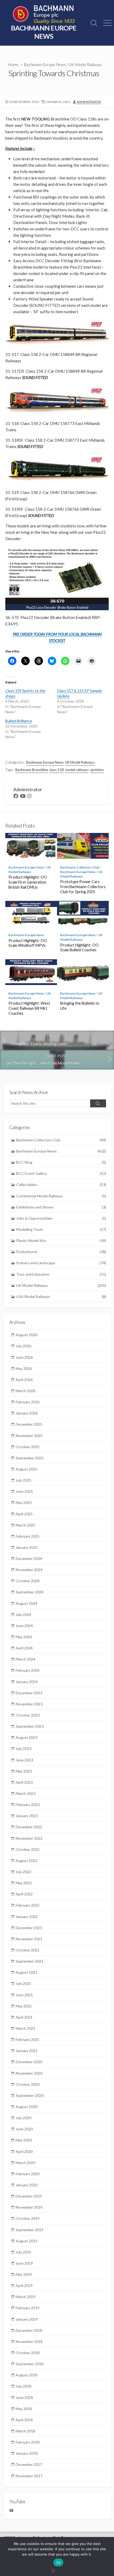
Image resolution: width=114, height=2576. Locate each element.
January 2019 (27, 2319)
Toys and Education (61, 1274)
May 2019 (24, 2274)
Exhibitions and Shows (61, 1207)
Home (13, 64)
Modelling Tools (61, 1229)
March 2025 (25, 1525)
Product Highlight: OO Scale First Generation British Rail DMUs (28, 882)
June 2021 (24, 1995)
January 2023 (27, 1816)
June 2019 (24, 2263)
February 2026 (28, 1402)
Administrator (89, 102)
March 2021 (25, 2028)
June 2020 (24, 2129)
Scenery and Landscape (61, 1263)
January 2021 (27, 2051)
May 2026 (24, 1368)
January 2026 (27, 1413)
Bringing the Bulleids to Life (80, 1006)
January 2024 (27, 1682)
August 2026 (27, 1335)
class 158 (57, 770)
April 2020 (24, 2151)
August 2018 (27, 2375)
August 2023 (27, 1737)
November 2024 (29, 1570)
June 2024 (24, 1626)
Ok (58, 2562)
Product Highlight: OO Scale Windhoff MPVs (28, 943)
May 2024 (24, 1637)
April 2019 (24, 2285)
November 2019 (29, 2207)
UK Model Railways (85, 64)
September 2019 (30, 2230)
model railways (77, 770)
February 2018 (28, 2442)
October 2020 (28, 2084)
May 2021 (24, 2006)
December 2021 (29, 1928)
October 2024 (28, 1581)
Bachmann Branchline (32, 770)
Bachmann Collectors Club (80, 867)
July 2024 (23, 1614)
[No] (53, 2570)
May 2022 (24, 1883)
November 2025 (29, 1436)
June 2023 (24, 1760)
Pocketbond (61, 1252)
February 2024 (28, 1670)
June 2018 (24, 2397)
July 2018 (23, 2386)
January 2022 (27, 1917)
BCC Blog (61, 1162)
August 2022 (27, 1861)
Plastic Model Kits (61, 1240)
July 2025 (23, 1480)
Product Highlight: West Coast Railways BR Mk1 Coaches (29, 1008)
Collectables (61, 1184)
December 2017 (29, 2464)
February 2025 (28, 1536)
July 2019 (23, 2252)
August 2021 (27, 1972)
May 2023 (24, 1771)
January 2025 (27, 1547)
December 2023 (29, 1693)
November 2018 (29, 2341)
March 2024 (25, 1659)
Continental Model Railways (61, 1196)
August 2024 (27, 1603)
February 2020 (28, 2174)
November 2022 (29, 1838)
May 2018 (24, 2409)
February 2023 (28, 1805)
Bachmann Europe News (45, 64)
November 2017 (29, 2476)
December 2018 (29, 2330)
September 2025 (30, 1458)
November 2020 (29, 2073)
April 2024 (24, 1648)
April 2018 (24, 2420)
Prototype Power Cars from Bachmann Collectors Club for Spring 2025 (83, 887)
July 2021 (23, 1983)
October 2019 (28, 2218)
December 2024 (29, 1558)
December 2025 (29, 1424)
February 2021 (28, 2039)
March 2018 (25, 2431)
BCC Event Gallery (61, 1173)
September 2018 (30, 2364)
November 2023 (29, 1704)
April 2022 (24, 1894)
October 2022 (28, 1849)
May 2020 (24, 2140)
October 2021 (28, 1950)
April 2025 (24, 1514)
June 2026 (24, 1357)
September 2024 (30, 1592)
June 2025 (24, 1491)
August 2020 (27, 2107)
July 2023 (23, 1749)
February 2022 (28, 1905)
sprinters (97, 770)
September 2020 (30, 2095)
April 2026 (24, 1380)
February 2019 (28, 2308)
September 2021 (30, 1961)
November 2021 (29, 1939)
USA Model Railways (61, 1296)
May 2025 (24, 1502)
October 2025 (28, 1447)
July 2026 (23, 1346)
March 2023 (25, 1793)
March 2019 (25, 2297)
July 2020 (23, 2118)
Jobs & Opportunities (61, 1218)
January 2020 (27, 2185)
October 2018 (28, 2353)
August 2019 (27, 2241)
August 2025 (27, 1469)
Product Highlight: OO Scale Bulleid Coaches (79, 948)
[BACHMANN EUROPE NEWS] (44, 15)
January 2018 (27, 2453)
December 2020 (29, 2062)
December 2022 (29, 1827)
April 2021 (24, 2017)
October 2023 (28, 1715)
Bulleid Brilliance (19, 721)
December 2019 (29, 2196)
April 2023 (24, 1782)
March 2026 (25, 1391)
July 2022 (23, 1872)
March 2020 (25, 2163)
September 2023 (30, 1726)
